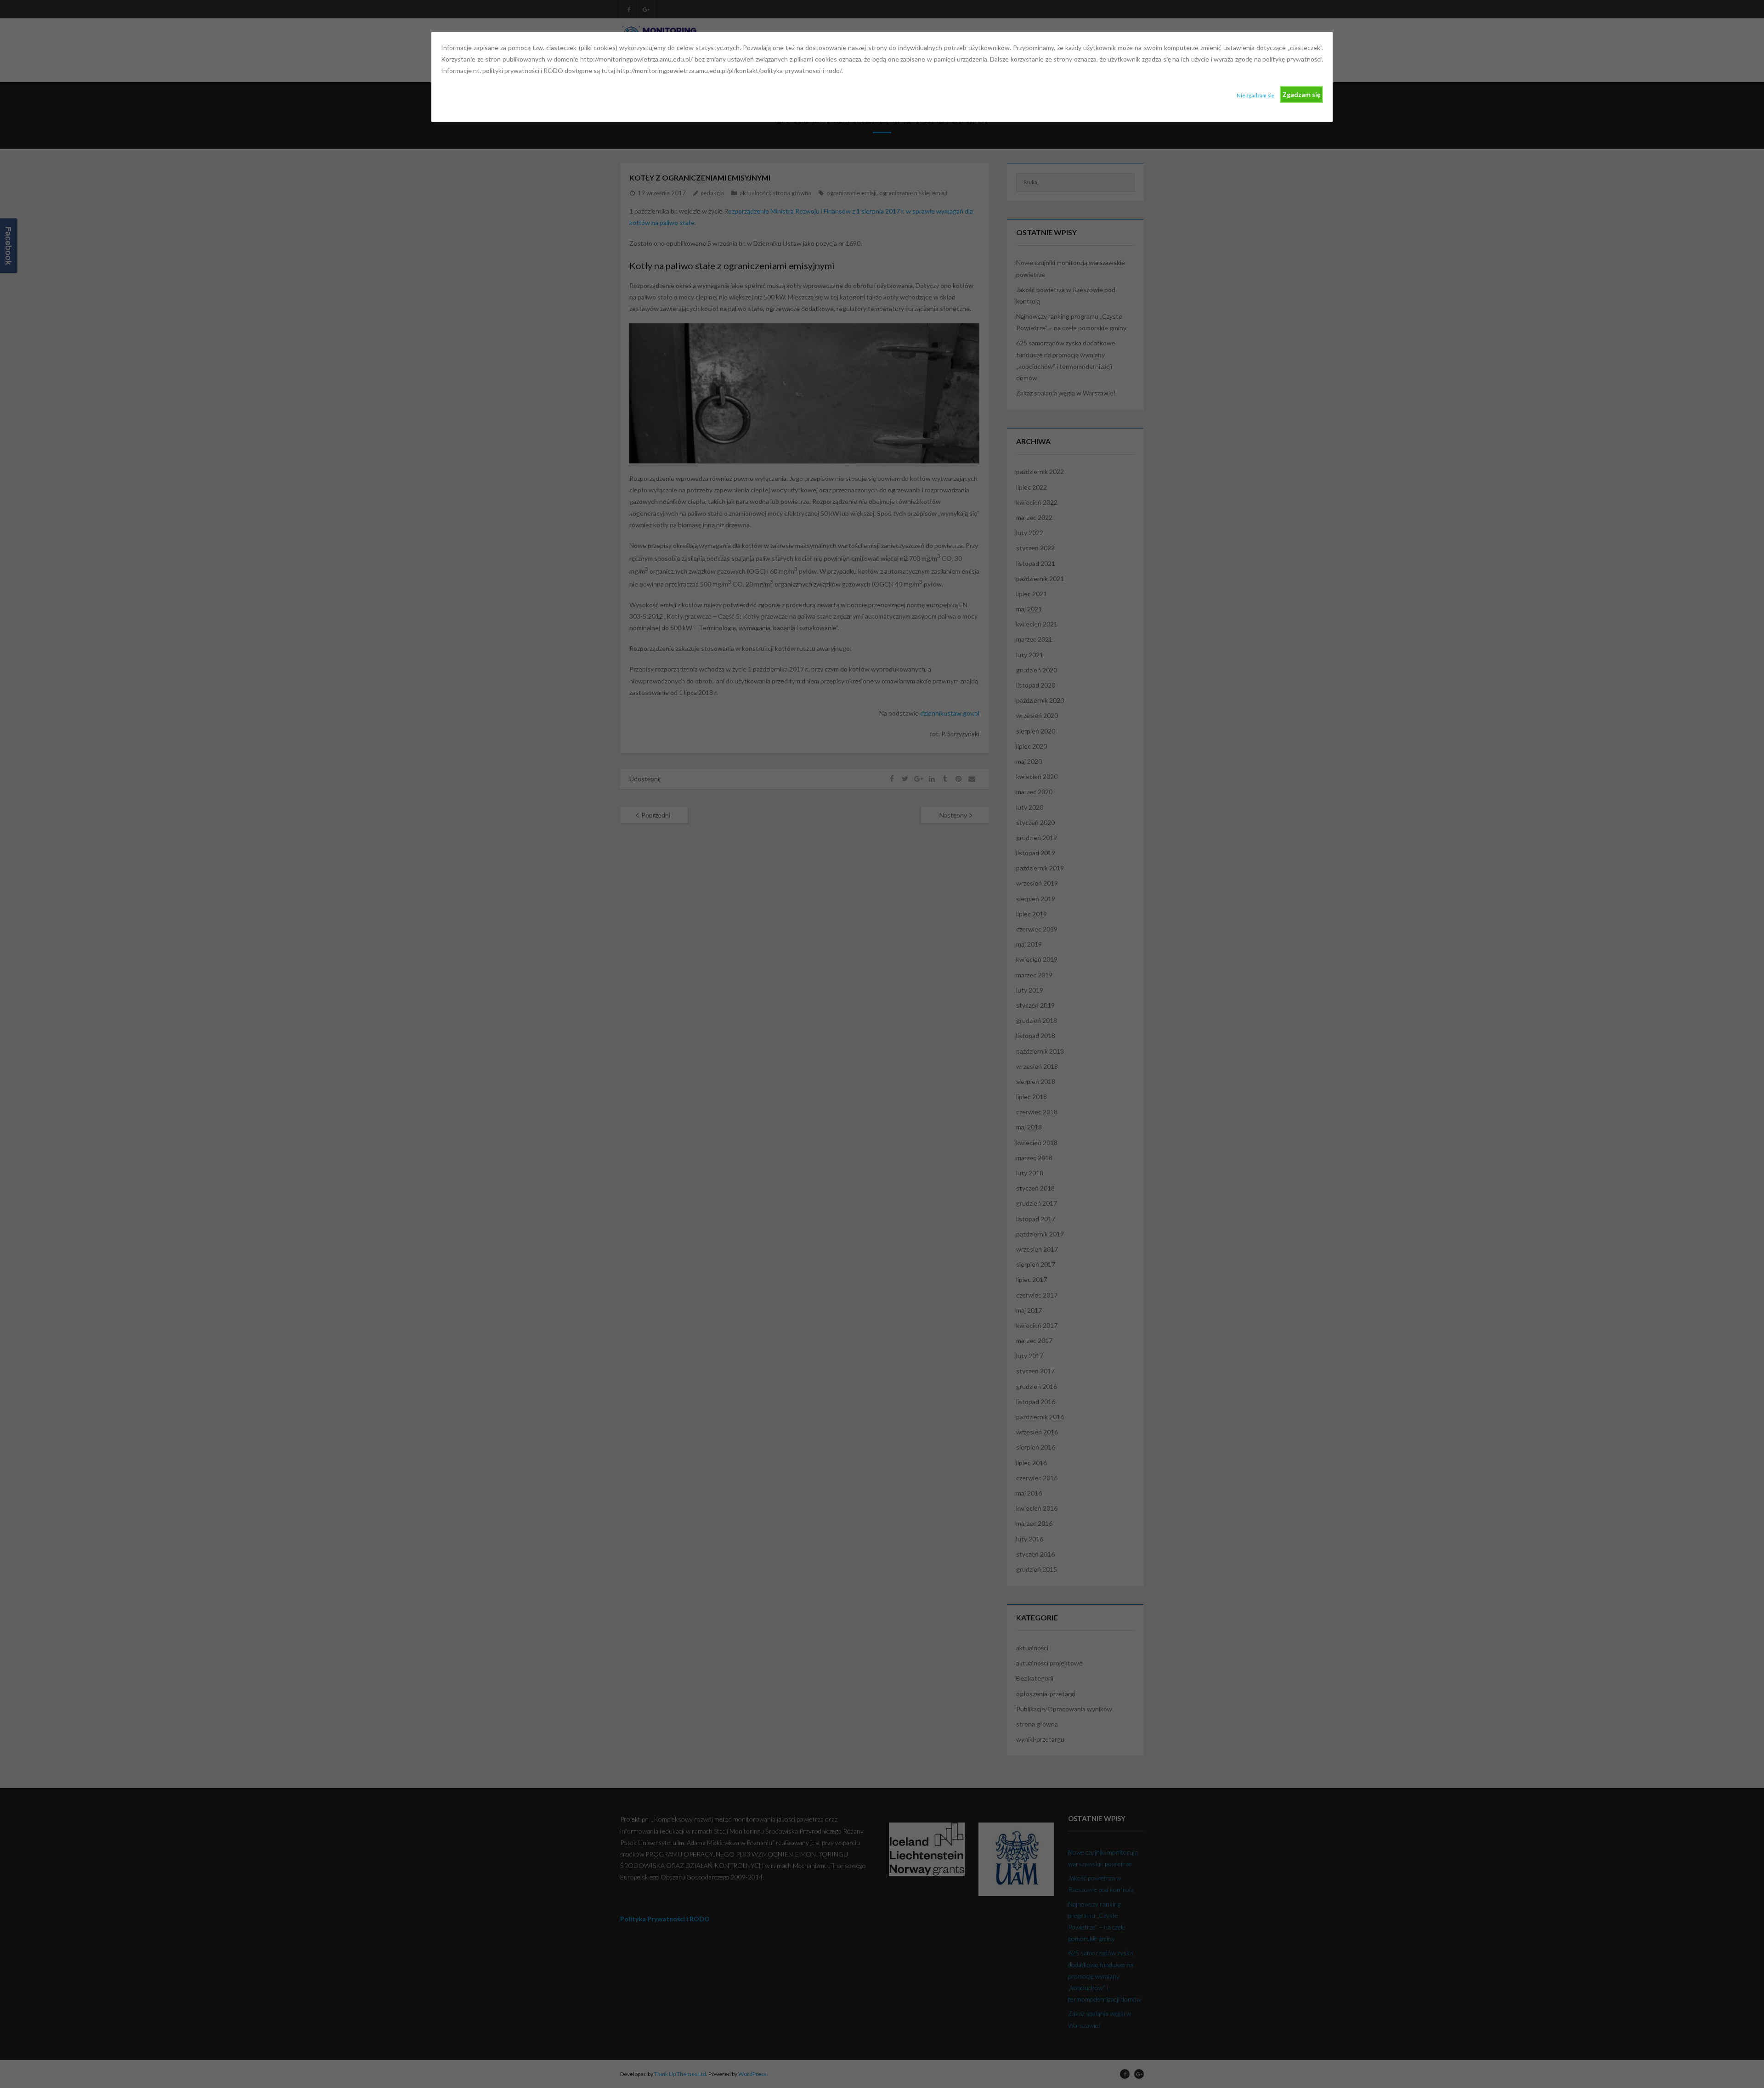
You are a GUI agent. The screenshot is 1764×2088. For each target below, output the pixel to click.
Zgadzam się (1301, 94)
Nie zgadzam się (1255, 95)
